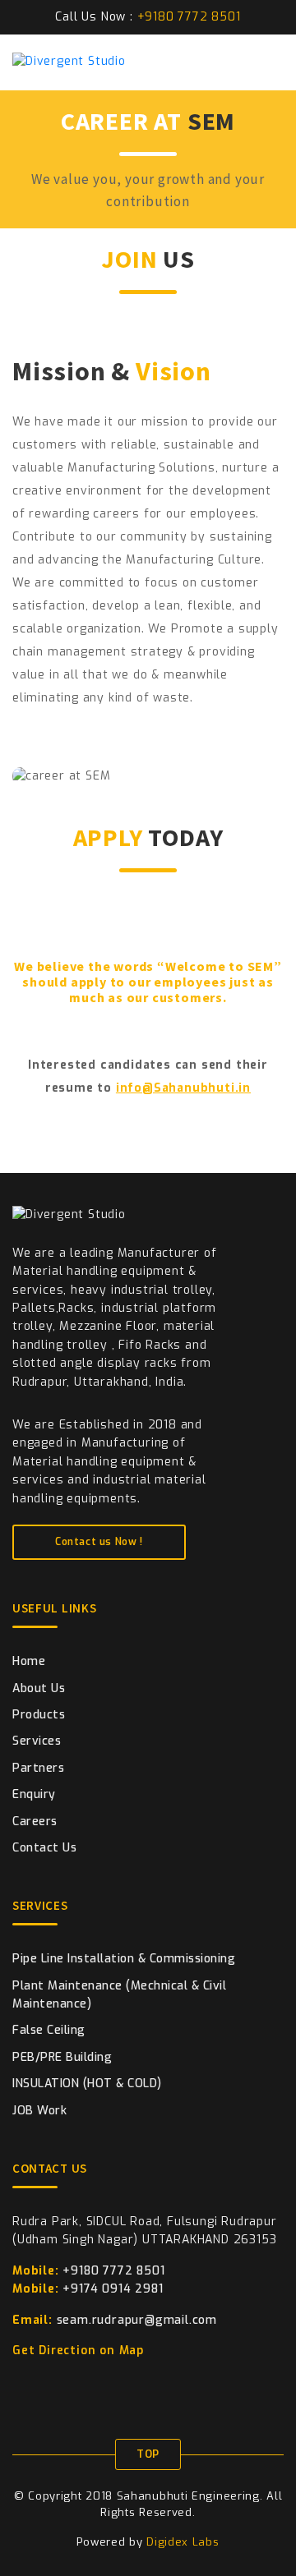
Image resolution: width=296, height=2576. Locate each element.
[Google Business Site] (100, 2385)
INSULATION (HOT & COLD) (87, 2084)
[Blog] (155, 2385)
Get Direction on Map (80, 2351)
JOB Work (39, 2111)
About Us (39, 1688)
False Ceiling (49, 2030)
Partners (38, 1768)
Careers (35, 1822)
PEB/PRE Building (62, 2057)
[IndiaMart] (45, 2385)
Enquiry (34, 1794)
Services (37, 1741)
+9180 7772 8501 (88, 2271)
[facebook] (18, 2385)
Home (29, 1661)
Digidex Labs (183, 2542)
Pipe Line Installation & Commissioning (124, 1959)
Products (39, 1715)
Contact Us (44, 1848)
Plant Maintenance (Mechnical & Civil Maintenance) (119, 1995)
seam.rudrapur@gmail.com (115, 2320)
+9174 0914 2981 (88, 2289)
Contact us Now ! (99, 1542)
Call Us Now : (148, 17)
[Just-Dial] (73, 2385)
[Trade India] (127, 2385)
